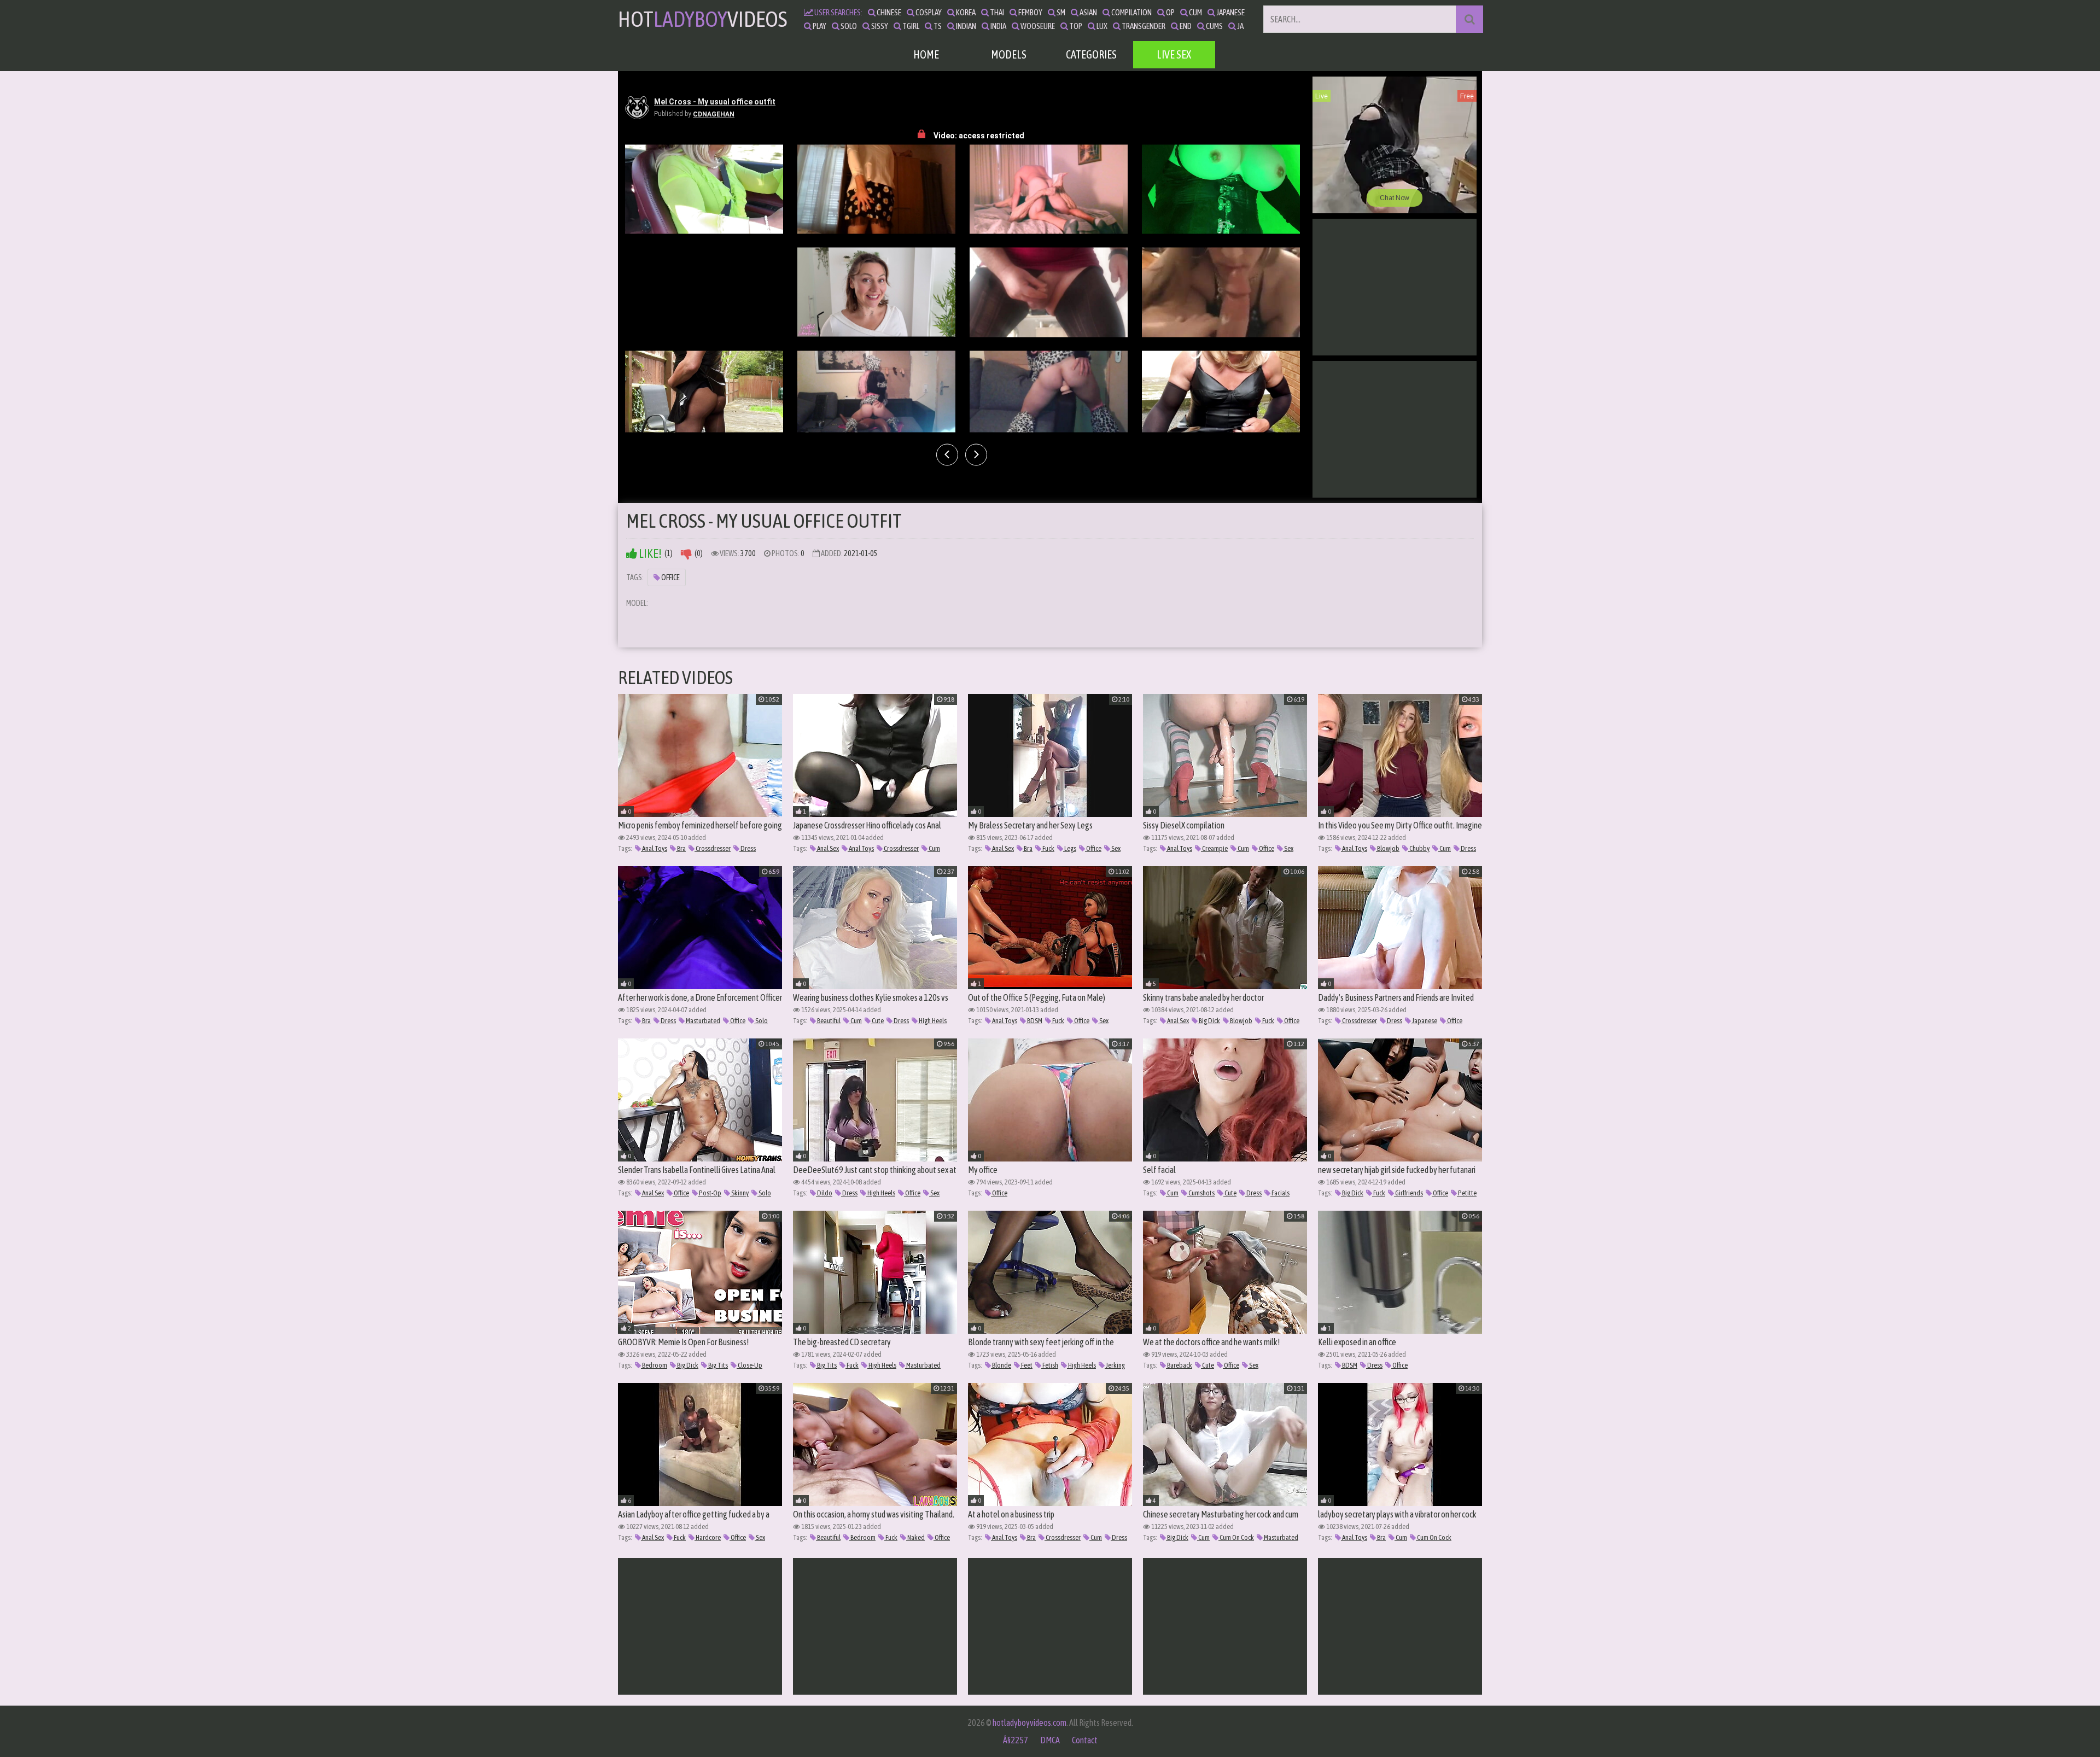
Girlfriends (1408, 1193)
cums (1214, 26)
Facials (1280, 1193)
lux (1101, 26)
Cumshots (1201, 1193)
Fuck (1048, 848)
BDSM (1034, 1021)
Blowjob (1388, 848)
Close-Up (749, 1365)
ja (1240, 26)
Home (926, 54)
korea (965, 12)
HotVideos (702, 19)
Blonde (1001, 1365)
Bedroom (654, 1365)
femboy (1030, 12)
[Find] (1469, 19)
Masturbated (702, 1021)
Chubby (1419, 848)
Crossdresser (713, 848)
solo (848, 26)
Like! (649, 554)
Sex (1115, 848)
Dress (748, 848)
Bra (681, 848)
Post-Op (710, 1193)
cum (1195, 12)
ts (937, 26)
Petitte (1467, 1193)
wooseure (1037, 26)
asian (1088, 12)
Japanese (1424, 1021)
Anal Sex (827, 848)
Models (1009, 54)
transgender (1143, 26)
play (819, 26)
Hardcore (708, 1537)
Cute (877, 1021)
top (1075, 26)
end (1185, 26)
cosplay (928, 12)
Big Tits (717, 1365)
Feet (1026, 1365)
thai (996, 12)
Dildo (824, 1193)
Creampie (1214, 848)
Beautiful (828, 1021)
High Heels (932, 1021)
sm (1060, 12)
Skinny (739, 1193)
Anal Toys (654, 848)
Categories (1091, 54)
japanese (1230, 12)
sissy (879, 26)
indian (966, 26)
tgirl (910, 26)
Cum (934, 848)
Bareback (1179, 1365)
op (1170, 12)
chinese (888, 12)
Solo (761, 1021)
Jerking (1115, 1365)
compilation (1131, 12)
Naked (915, 1537)
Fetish (1050, 1365)
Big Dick (1209, 1021)
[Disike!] (686, 554)
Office (670, 577)
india (998, 26)
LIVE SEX (1174, 54)
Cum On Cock (1236, 1537)
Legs (1070, 848)
